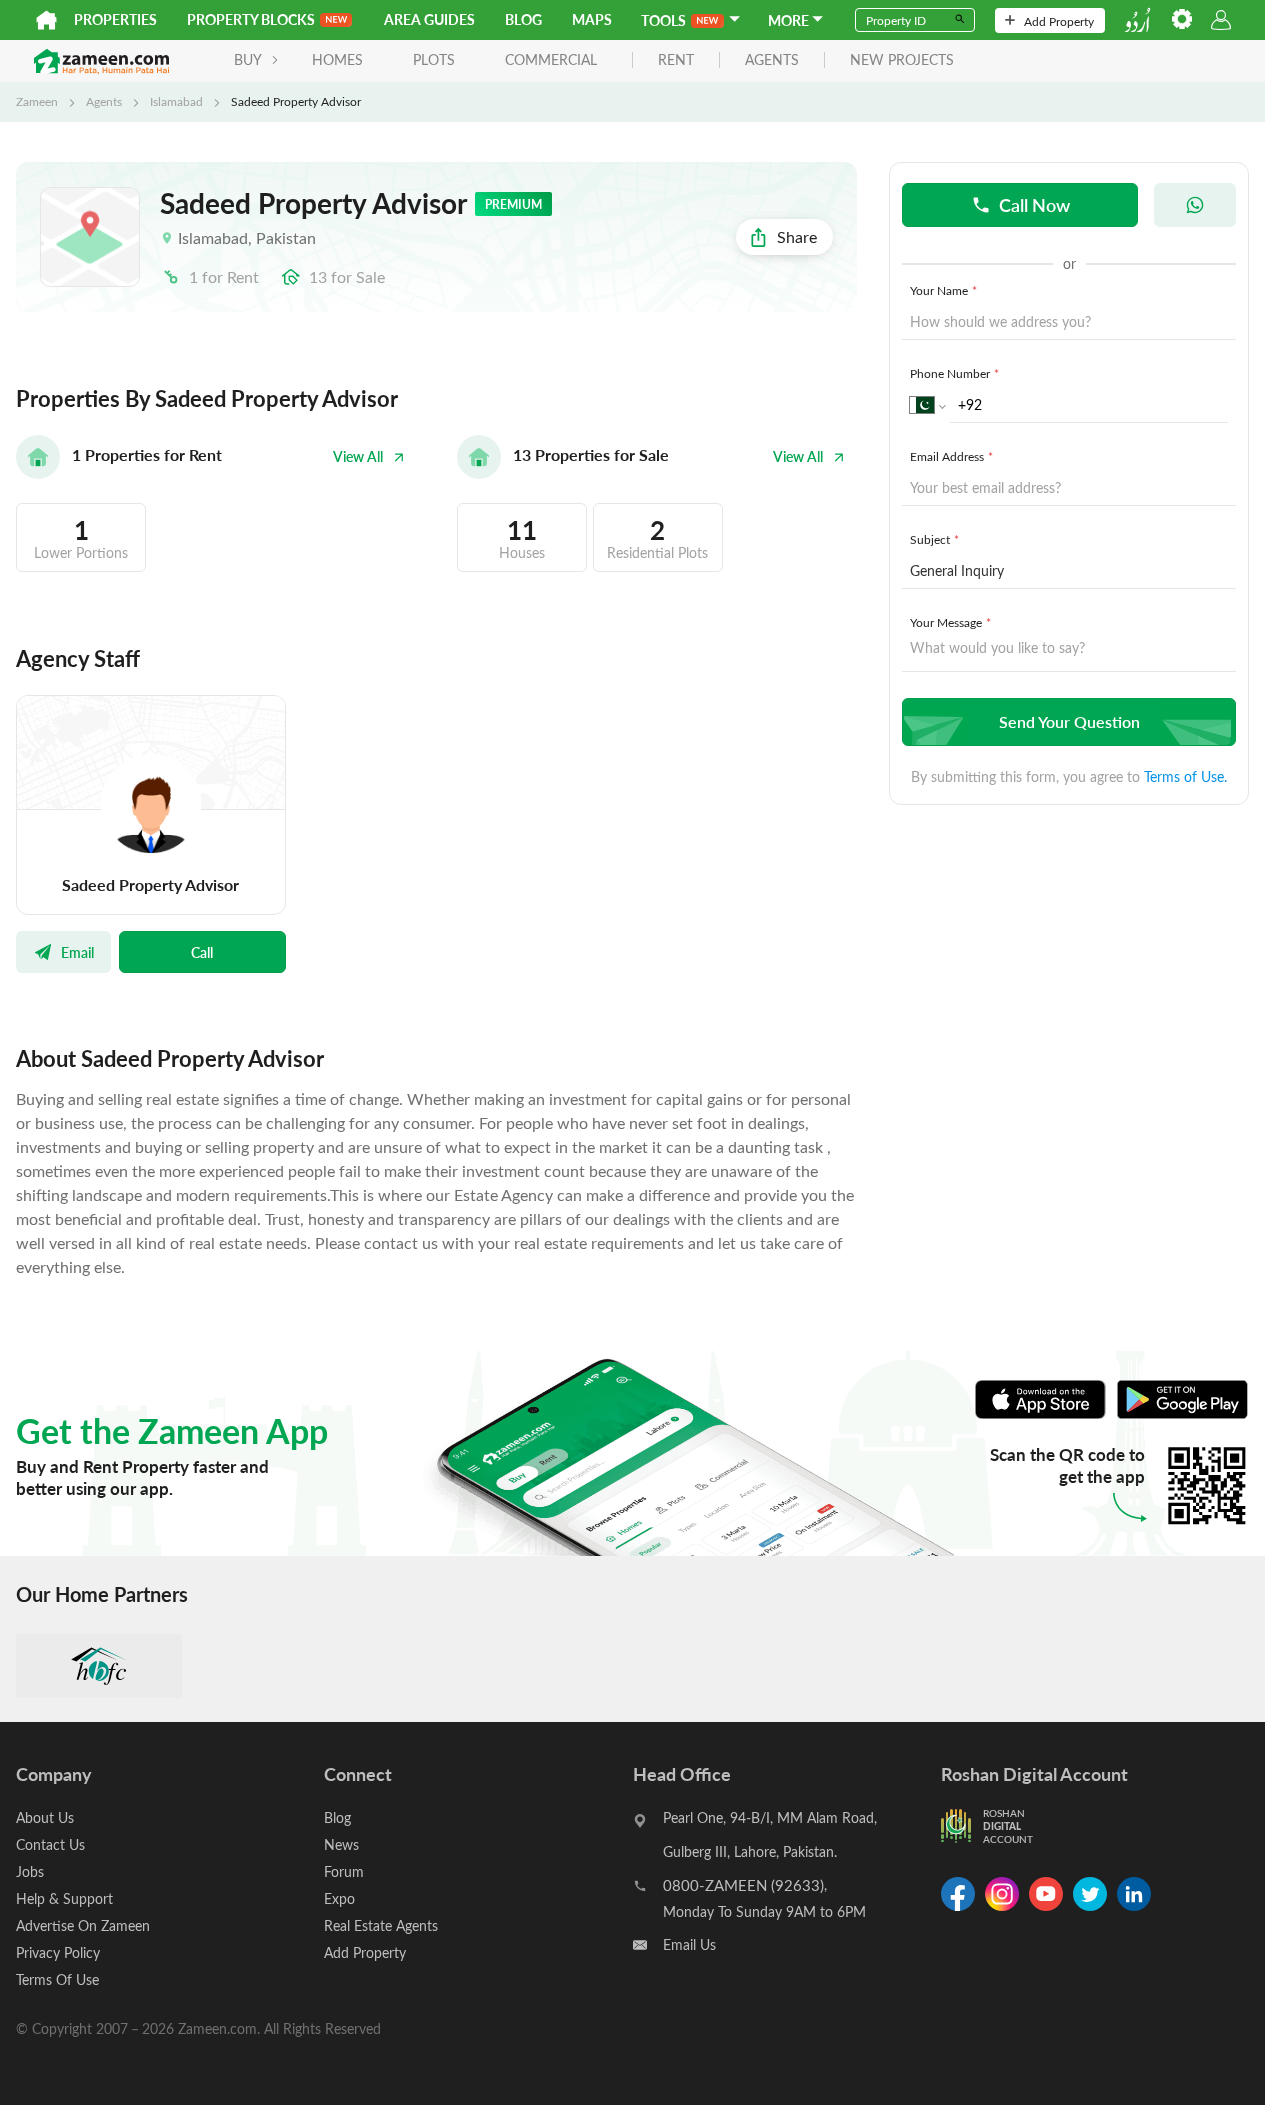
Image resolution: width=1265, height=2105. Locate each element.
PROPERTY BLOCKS (251, 19)
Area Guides (429, 19)
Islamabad (176, 101)
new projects (902, 60)
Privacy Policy (58, 1952)
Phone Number (954, 373)
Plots (434, 59)
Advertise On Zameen (83, 1925)
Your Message (950, 622)
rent (676, 60)
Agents (104, 101)
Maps (592, 19)
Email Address (951, 456)
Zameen (37, 101)
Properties (115, 19)
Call (202, 952)
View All (358, 456)
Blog (523, 19)
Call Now (1034, 204)
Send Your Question (1069, 721)
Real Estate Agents (381, 1925)
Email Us (689, 1944)
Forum (344, 1871)
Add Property (1059, 21)
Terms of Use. (1185, 776)
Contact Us (50, 1844)
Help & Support (64, 1898)
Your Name (943, 290)
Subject (934, 539)
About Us (45, 1817)
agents (772, 60)
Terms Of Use (57, 1979)
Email (77, 952)
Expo (339, 1898)
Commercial (551, 59)
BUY (248, 59)
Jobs (30, 1871)
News (341, 1844)
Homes (337, 59)
